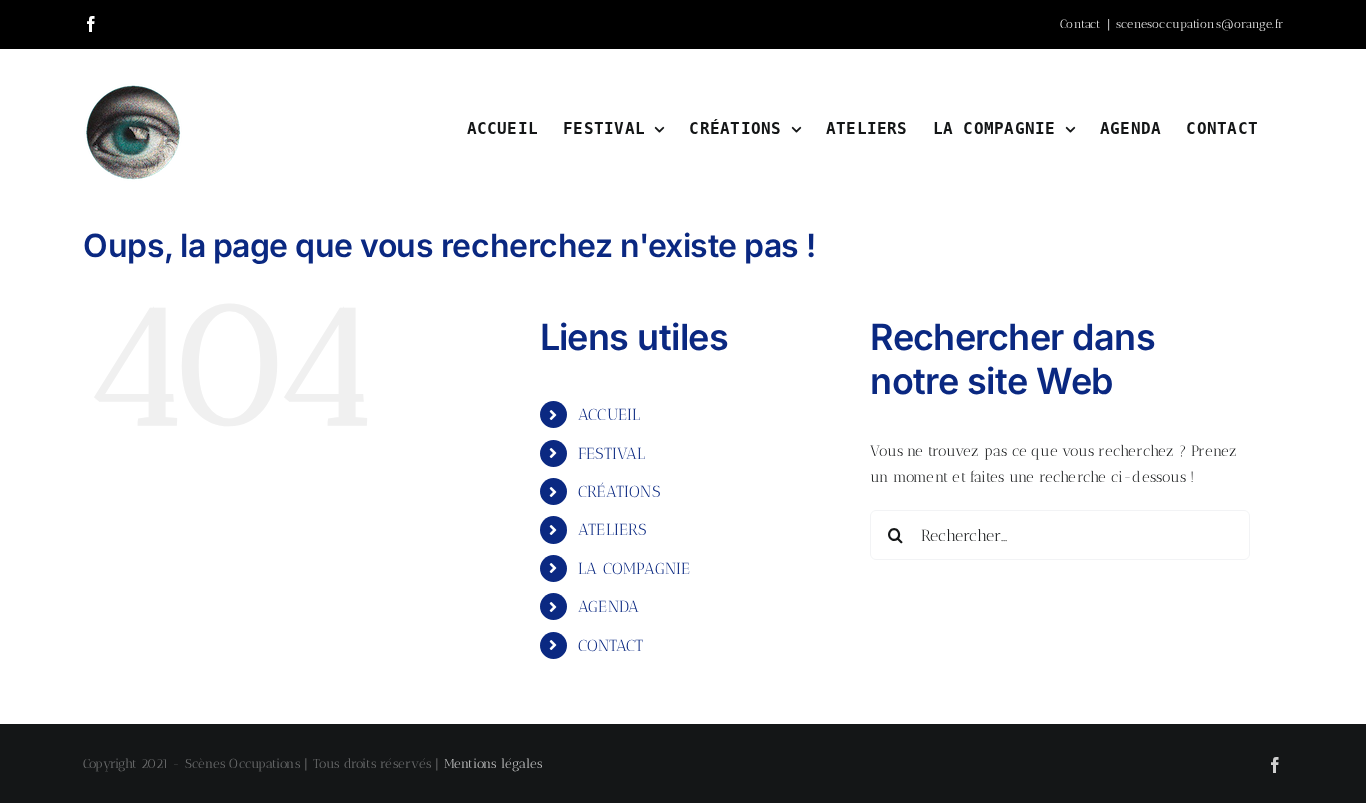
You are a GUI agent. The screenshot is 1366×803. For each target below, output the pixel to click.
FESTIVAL (612, 453)
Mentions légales (493, 763)
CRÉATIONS (619, 491)
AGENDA (608, 606)
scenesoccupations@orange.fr (1199, 24)
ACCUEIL (609, 414)
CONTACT (611, 645)
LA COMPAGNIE (634, 568)
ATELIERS (612, 529)
